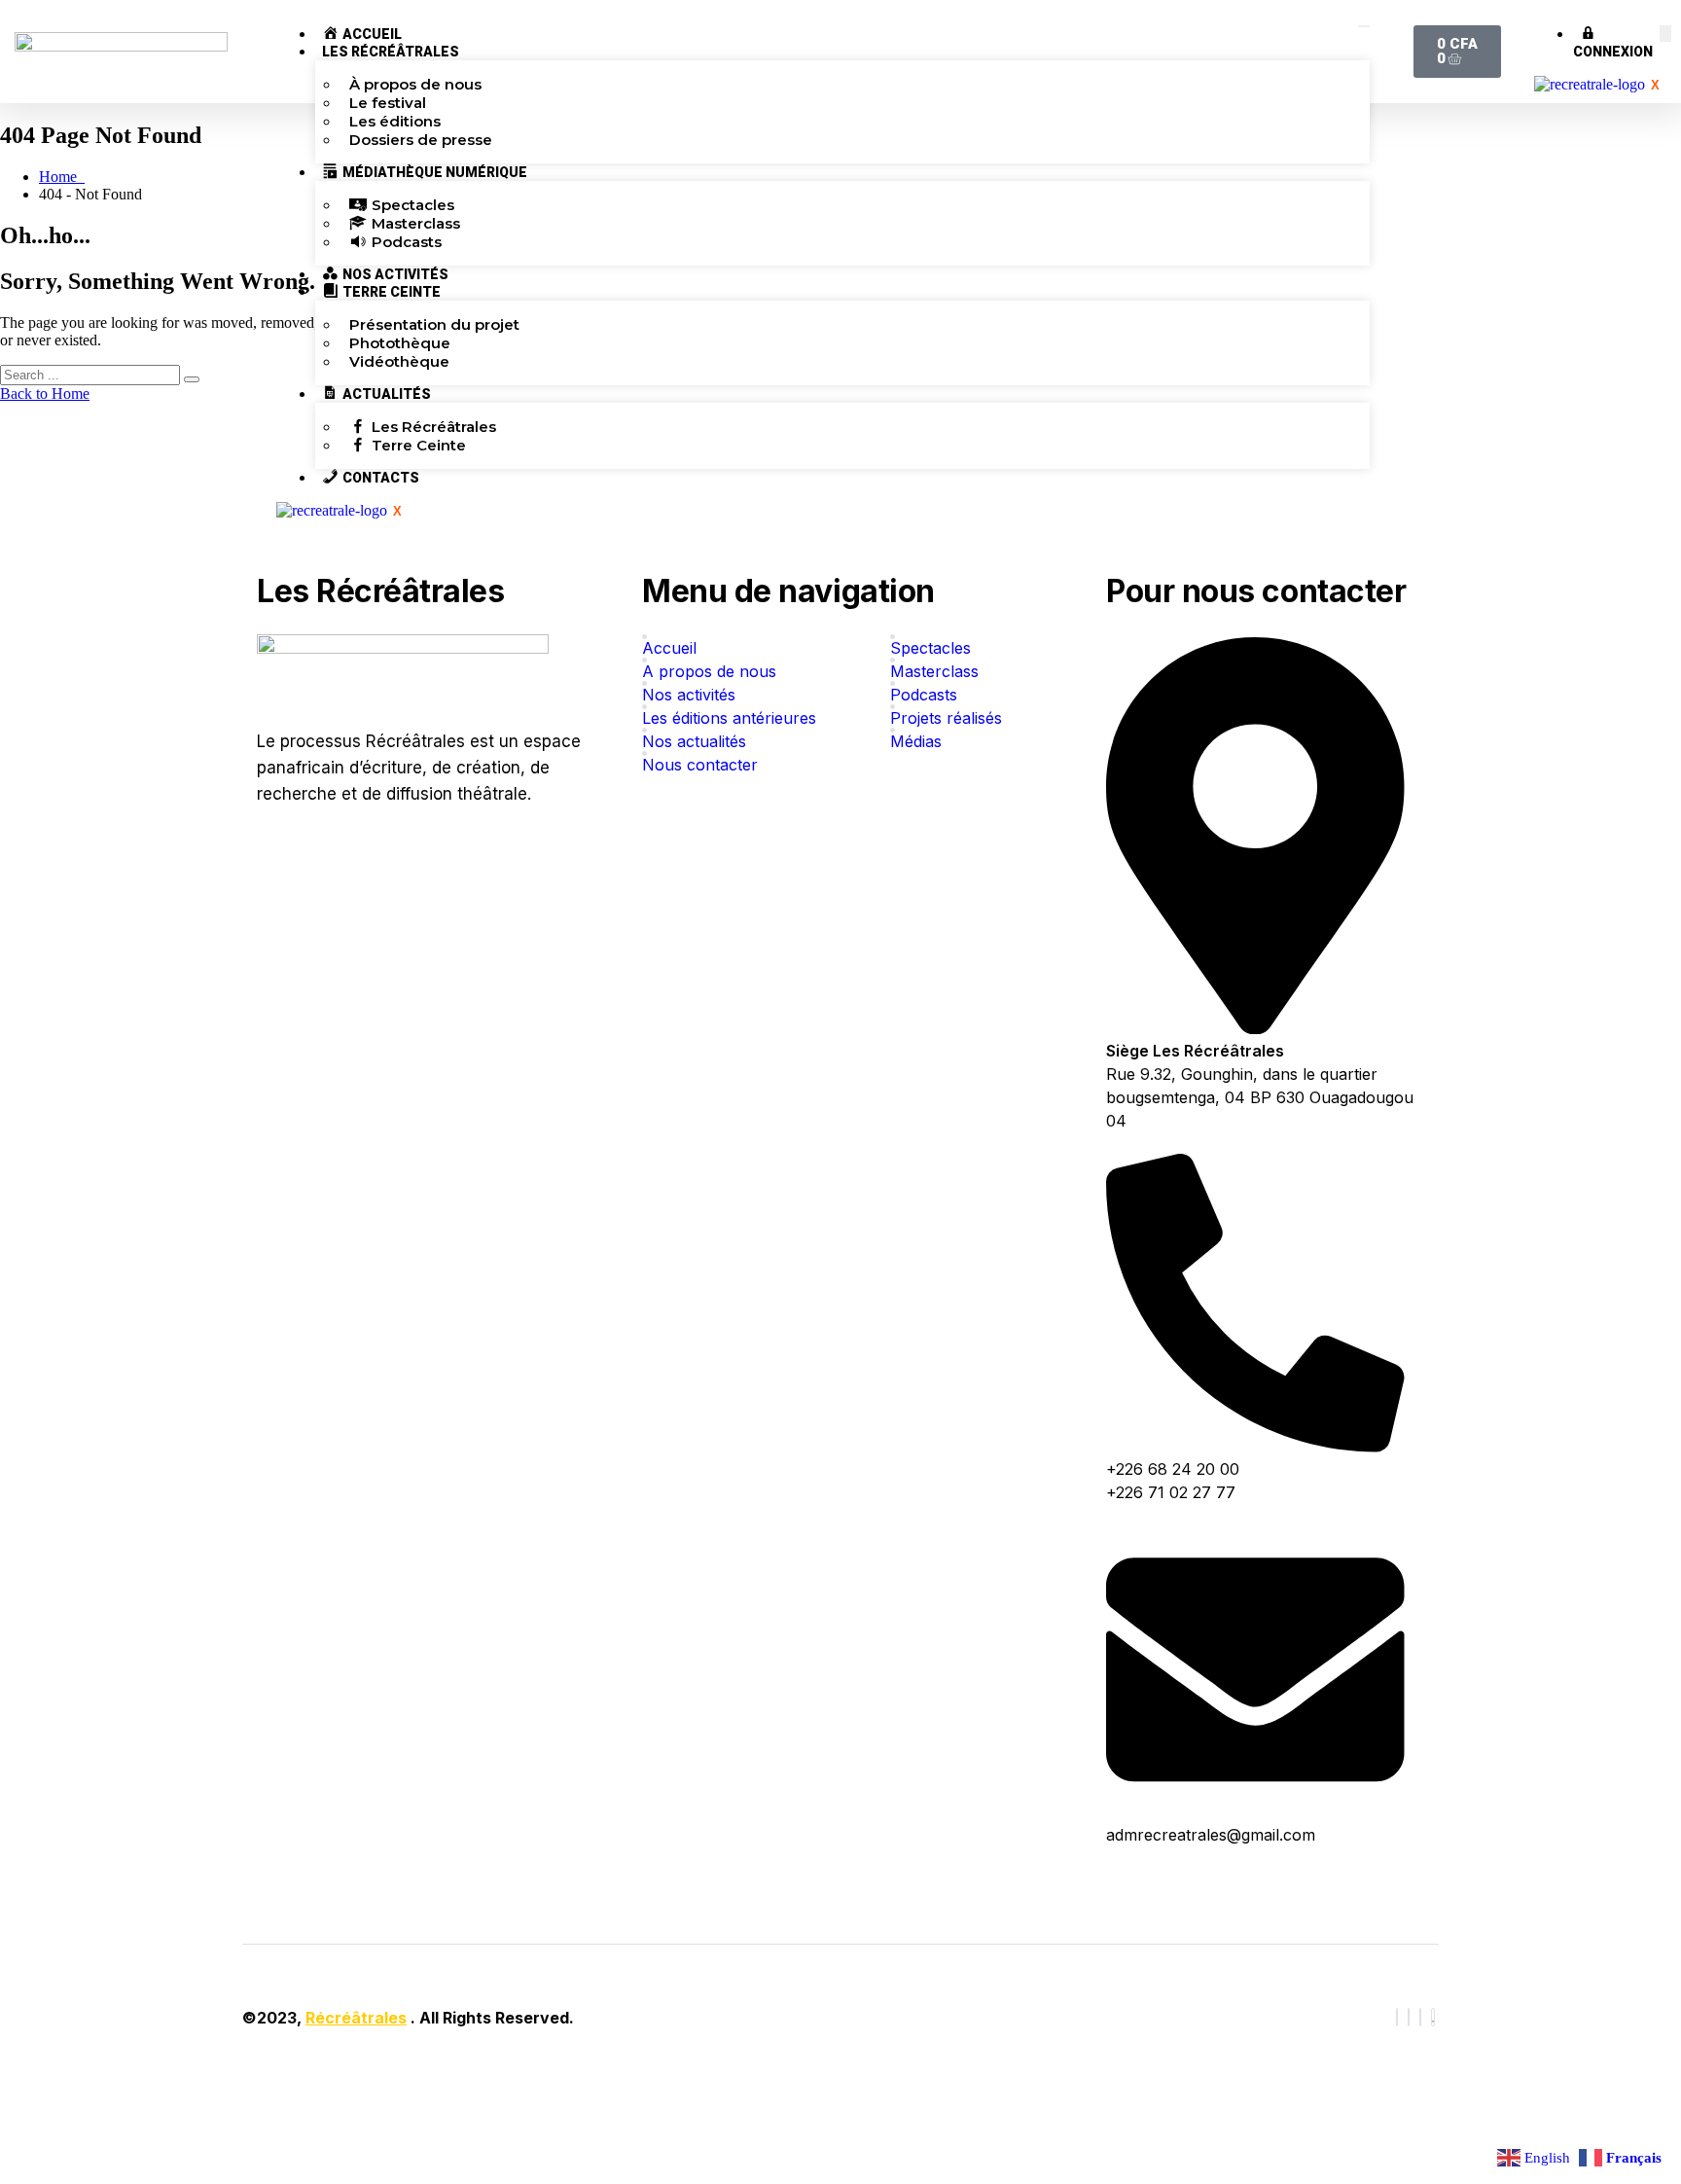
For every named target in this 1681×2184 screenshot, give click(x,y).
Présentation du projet (434, 324)
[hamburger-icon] (1364, 26)
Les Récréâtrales (391, 52)
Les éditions (395, 121)
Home (62, 177)
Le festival (388, 103)
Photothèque (400, 343)
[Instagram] (1420, 2017)
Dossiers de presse (421, 140)
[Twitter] (1409, 2017)
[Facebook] (1397, 2017)
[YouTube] (1433, 2017)
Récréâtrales (356, 2018)
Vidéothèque (399, 361)
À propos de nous (415, 84)
